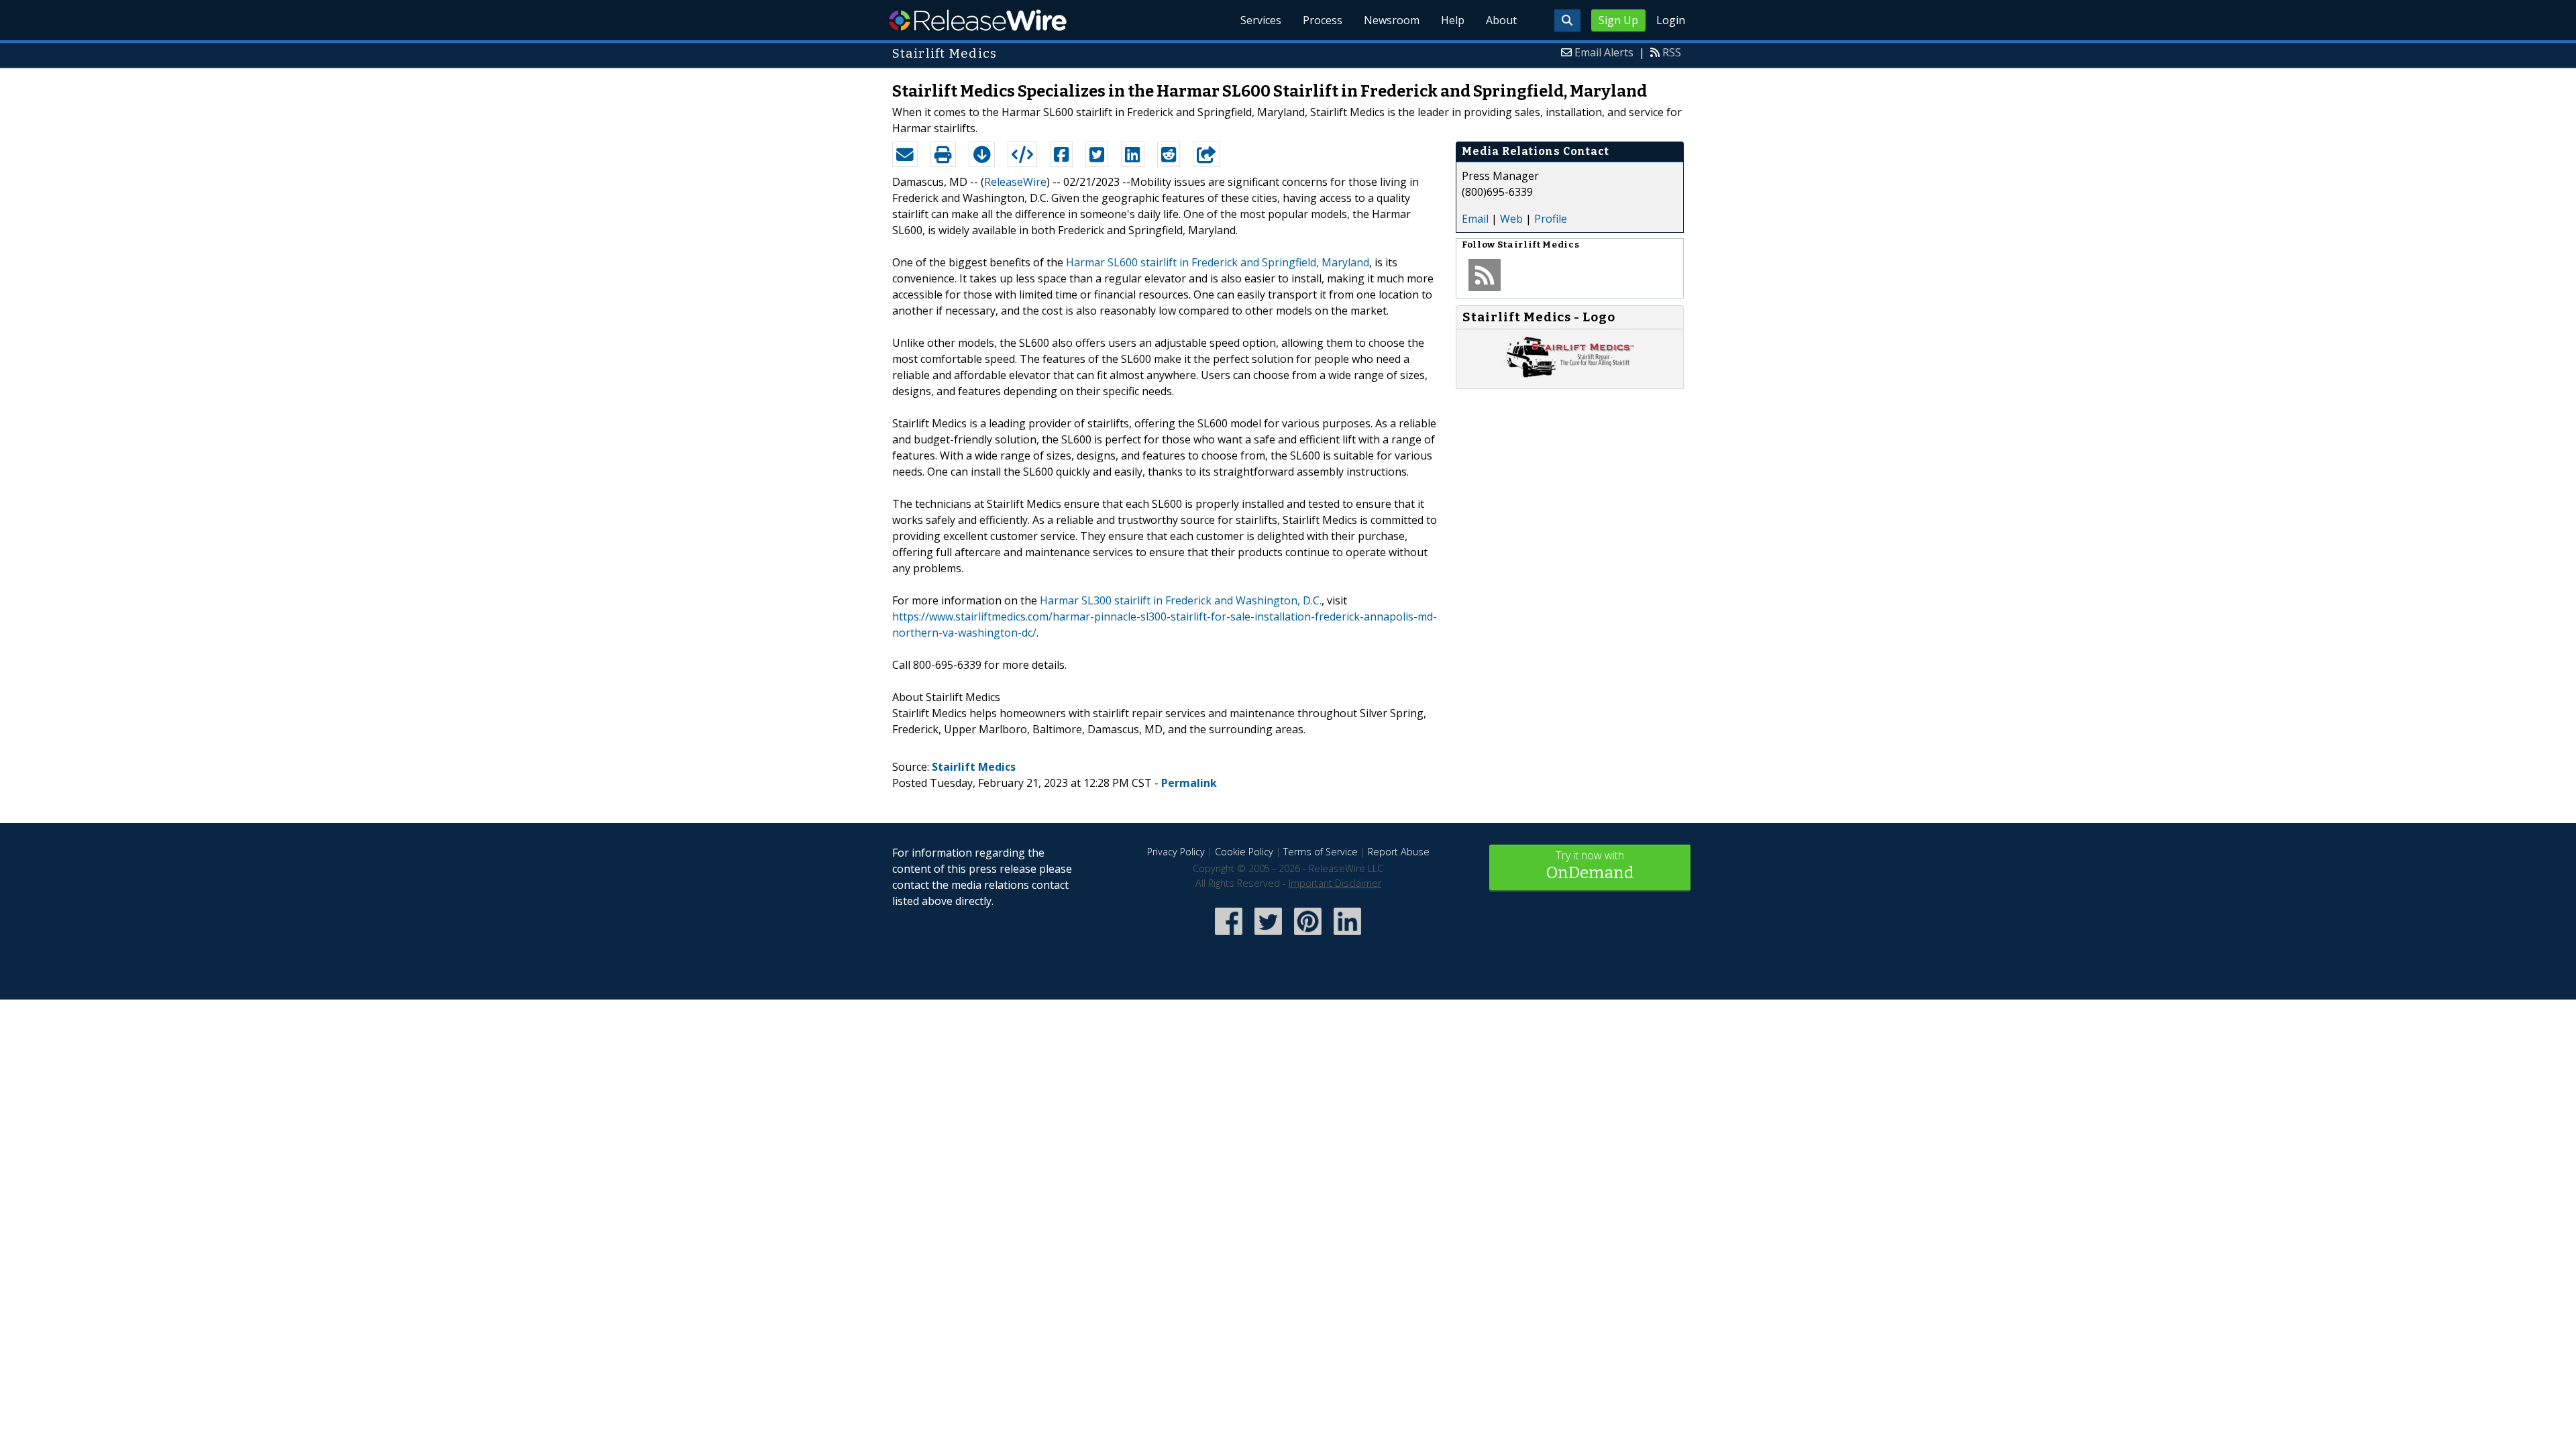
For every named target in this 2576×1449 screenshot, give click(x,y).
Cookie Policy (1244, 852)
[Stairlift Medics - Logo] (1570, 375)
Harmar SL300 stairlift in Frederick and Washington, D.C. (1181, 600)
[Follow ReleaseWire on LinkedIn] (1347, 936)
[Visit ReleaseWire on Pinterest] (1308, 936)
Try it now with (1590, 865)
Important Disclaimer (1335, 883)
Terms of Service (1321, 852)
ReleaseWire (978, 20)
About (1501, 20)
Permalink (1189, 783)
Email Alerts (1604, 52)
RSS (1672, 52)
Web (1511, 219)
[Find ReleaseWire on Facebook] (1229, 936)
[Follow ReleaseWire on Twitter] (1268, 936)
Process (1323, 20)
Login (1671, 20)
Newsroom (1392, 20)
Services (1261, 20)
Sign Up (1618, 20)
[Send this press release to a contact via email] (905, 154)
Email (1475, 219)
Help (1453, 20)
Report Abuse (1399, 852)
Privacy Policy (1176, 852)
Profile (1551, 219)
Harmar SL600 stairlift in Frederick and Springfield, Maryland (1218, 262)
